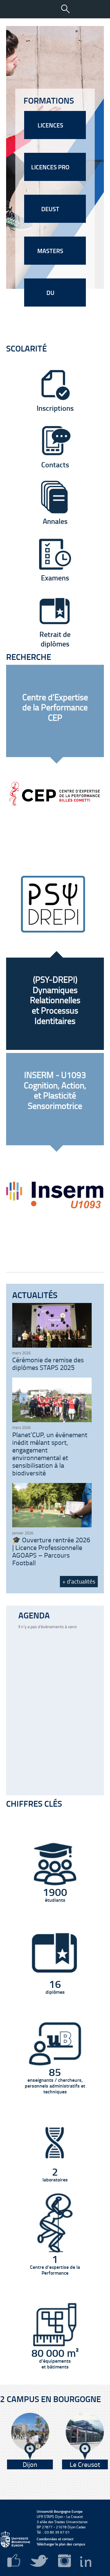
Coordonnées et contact (55, 2539)
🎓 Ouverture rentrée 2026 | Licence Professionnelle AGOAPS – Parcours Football (51, 1551)
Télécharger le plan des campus (61, 2544)
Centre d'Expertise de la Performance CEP (55, 707)
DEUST (51, 209)
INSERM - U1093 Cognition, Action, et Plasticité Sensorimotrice (55, 1090)
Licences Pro (51, 167)
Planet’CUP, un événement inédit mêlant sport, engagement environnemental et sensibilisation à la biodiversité (50, 1454)
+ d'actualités (79, 1581)
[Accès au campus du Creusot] (85, 2436)
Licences (51, 125)
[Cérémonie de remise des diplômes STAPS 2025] (52, 1346)
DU (51, 293)
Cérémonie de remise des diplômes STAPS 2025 (48, 1363)
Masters (51, 251)
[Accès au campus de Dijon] (30, 2436)
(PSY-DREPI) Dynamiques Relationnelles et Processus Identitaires (55, 1000)
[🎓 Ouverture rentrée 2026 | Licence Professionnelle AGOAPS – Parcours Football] (52, 1526)
